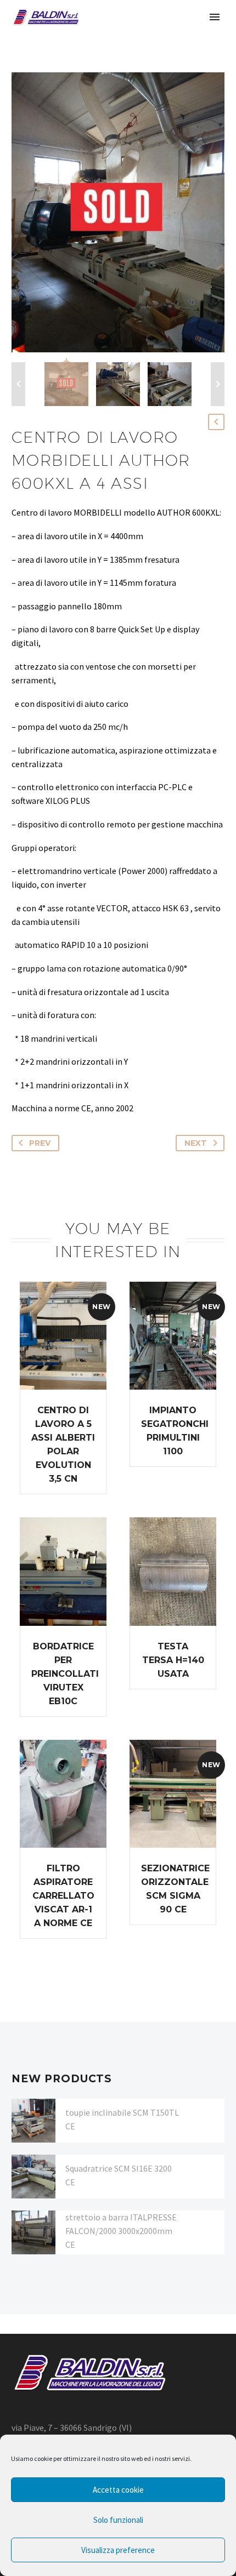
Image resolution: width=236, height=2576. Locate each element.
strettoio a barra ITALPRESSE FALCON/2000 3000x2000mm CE (121, 2231)
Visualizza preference (118, 2550)
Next (196, 1143)
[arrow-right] (218, 384)
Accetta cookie (118, 2490)
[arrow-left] (18, 384)
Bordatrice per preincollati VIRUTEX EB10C (65, 1674)
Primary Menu (215, 17)
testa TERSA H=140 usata (173, 1660)
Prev (40, 1143)
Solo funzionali (118, 2520)
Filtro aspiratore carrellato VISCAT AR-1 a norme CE (63, 1896)
